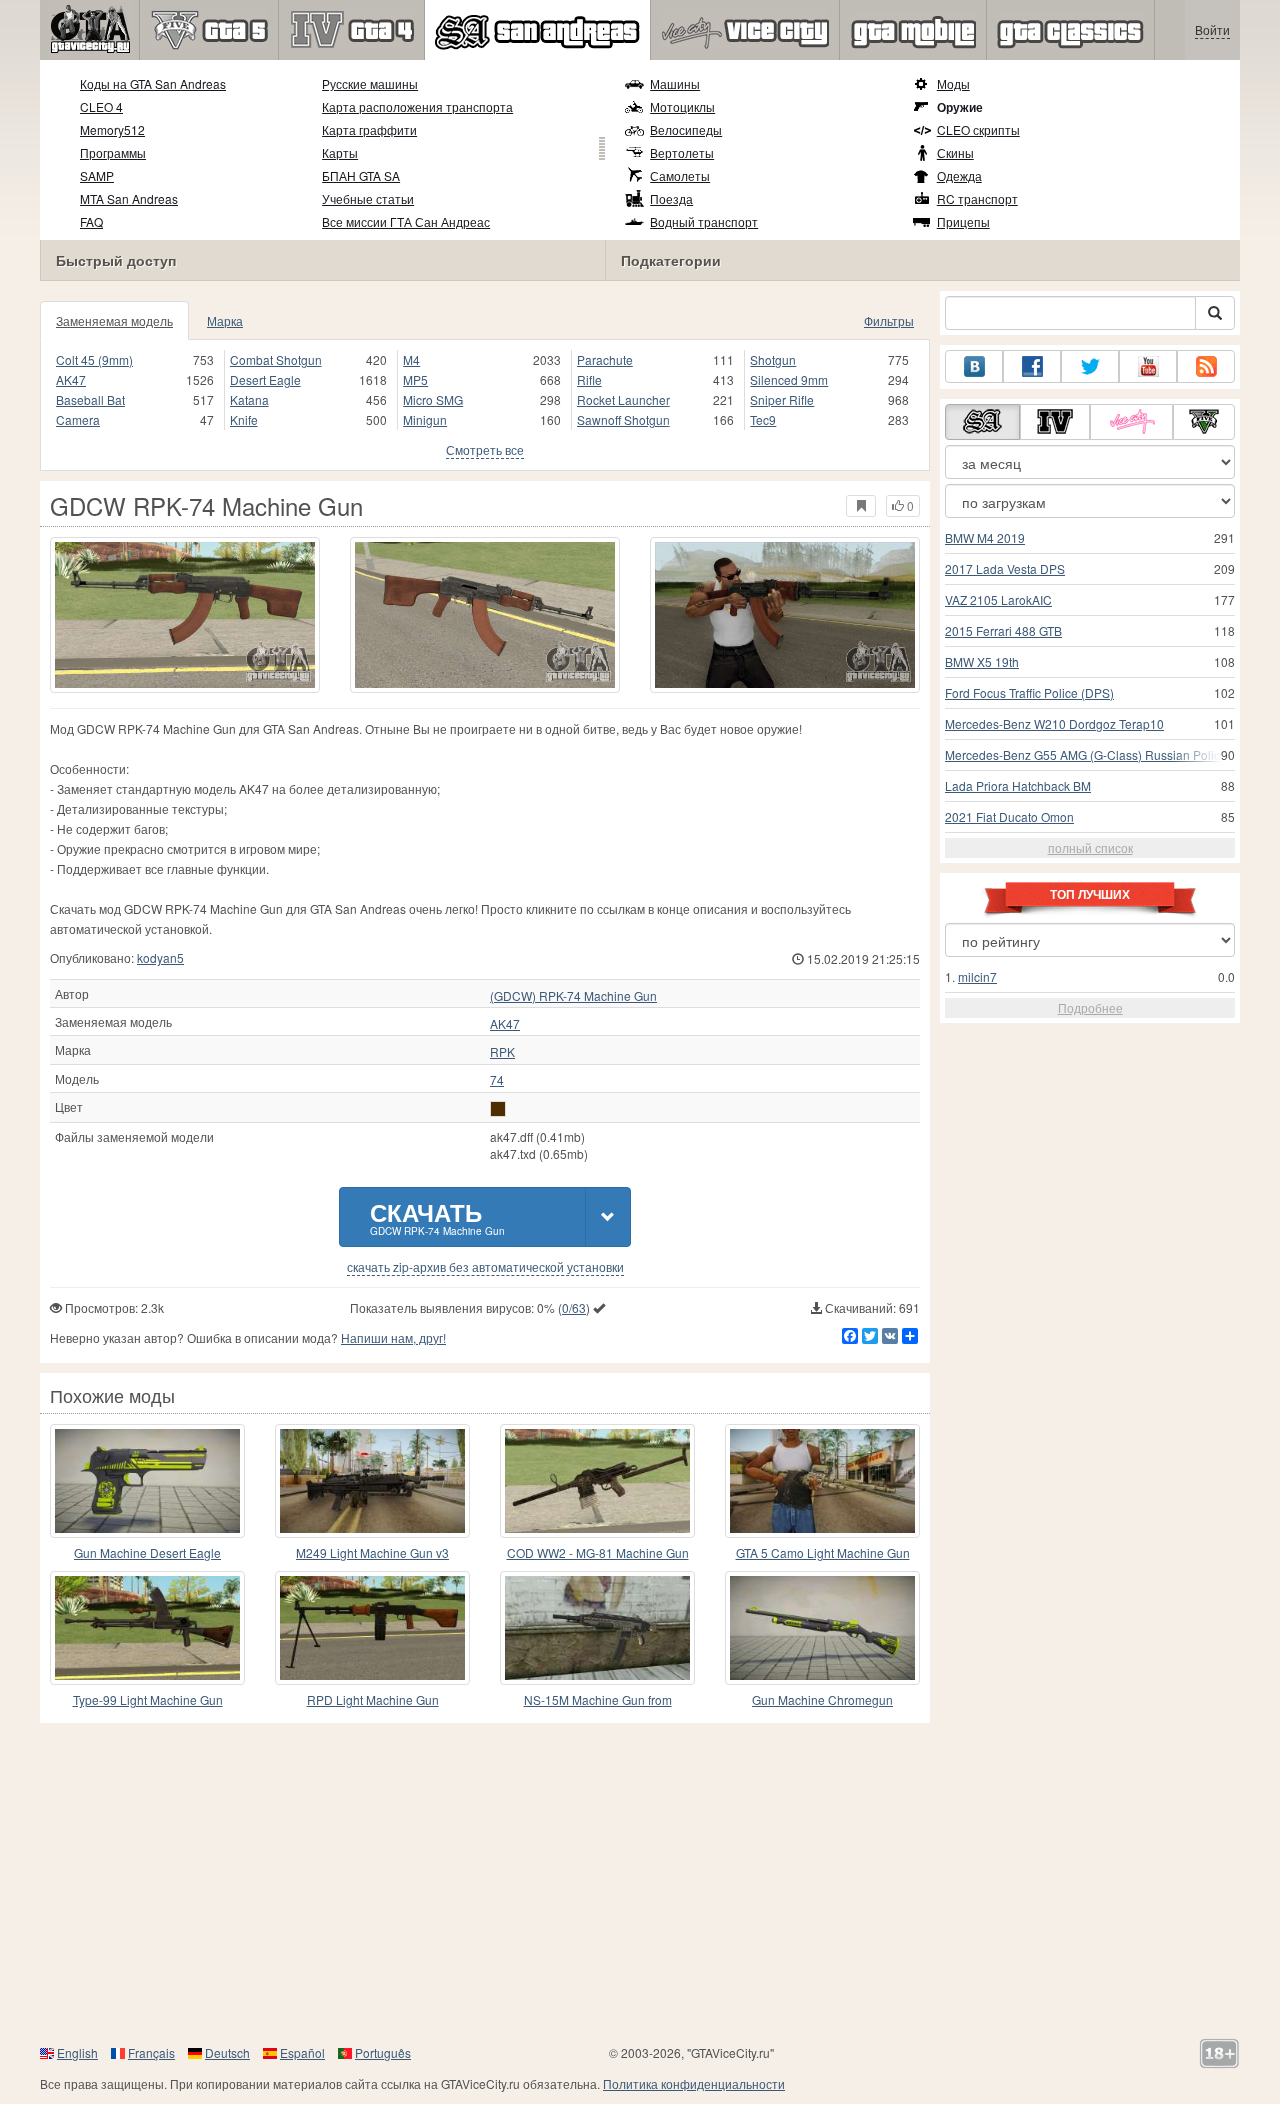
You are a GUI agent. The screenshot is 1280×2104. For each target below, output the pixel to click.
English (77, 2052)
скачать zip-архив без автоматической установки (485, 1267)
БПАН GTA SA (361, 175)
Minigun (425, 419)
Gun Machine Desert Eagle (147, 1552)
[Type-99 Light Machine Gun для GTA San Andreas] (147, 1628)
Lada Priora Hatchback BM (1018, 785)
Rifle (589, 379)
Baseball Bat (90, 399)
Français (151, 2052)
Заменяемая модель (114, 320)
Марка (225, 320)
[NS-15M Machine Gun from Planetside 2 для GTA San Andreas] (597, 1628)
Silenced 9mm (789, 379)
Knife (244, 419)
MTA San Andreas (129, 198)
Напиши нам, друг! (393, 1337)
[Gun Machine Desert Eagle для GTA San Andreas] (147, 1481)
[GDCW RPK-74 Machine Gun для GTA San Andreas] (185, 615)
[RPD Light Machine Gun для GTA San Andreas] (372, 1628)
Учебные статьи (368, 198)
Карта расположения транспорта (417, 106)
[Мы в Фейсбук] (1032, 366)
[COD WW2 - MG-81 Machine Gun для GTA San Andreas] (597, 1481)
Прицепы (963, 221)
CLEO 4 (101, 106)
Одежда (959, 175)
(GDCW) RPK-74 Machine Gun (573, 996)
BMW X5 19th (982, 661)
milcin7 (977, 976)
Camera (78, 419)
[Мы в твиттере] (1090, 366)
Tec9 (763, 419)
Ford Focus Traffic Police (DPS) (1029, 692)
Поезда (671, 198)
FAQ (91, 221)
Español (302, 2052)
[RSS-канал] (1206, 366)
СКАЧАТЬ (437, 1216)
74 (497, 1080)
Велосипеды (686, 129)
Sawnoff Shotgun (623, 419)
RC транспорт (977, 198)
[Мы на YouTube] (1148, 366)
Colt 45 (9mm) (94, 359)
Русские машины (370, 83)
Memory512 (112, 129)
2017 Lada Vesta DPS (1005, 568)
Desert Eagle (265, 379)
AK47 (71, 379)
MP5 (415, 379)
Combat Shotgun (276, 359)
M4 (411, 359)
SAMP (97, 175)
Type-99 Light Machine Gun (148, 1699)
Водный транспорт (704, 221)
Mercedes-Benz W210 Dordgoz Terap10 (1054, 723)
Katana (249, 399)
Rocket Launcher (623, 399)
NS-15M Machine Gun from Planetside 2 (598, 1700)
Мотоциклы (682, 106)
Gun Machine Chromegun (822, 1699)
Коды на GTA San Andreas (153, 83)
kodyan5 (160, 957)
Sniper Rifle (782, 399)
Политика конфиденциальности (694, 2083)
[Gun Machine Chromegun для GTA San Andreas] (822, 1628)
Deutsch (227, 2052)
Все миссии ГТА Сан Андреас (406, 221)
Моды (953, 83)
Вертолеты (682, 152)
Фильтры (889, 320)
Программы (113, 152)
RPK (502, 1052)
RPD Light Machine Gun (373, 1699)
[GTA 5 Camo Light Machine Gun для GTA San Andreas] (822, 1481)
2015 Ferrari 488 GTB (1003, 630)
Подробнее (1090, 1007)
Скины (955, 152)
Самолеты (680, 175)
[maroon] (498, 1109)
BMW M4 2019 (985, 537)
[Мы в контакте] (974, 366)
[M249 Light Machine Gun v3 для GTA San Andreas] (372, 1481)
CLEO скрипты (978, 129)
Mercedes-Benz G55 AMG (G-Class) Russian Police (1086, 754)
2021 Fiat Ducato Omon (1009, 816)
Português (383, 2052)
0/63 (574, 1307)
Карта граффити (369, 129)
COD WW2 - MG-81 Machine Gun (598, 1552)
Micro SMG (433, 399)
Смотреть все (485, 449)
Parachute (605, 359)
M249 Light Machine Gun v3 (372, 1552)
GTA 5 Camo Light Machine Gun (823, 1552)
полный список (1090, 847)
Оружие (960, 107)
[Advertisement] (640, 1883)
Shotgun (773, 359)
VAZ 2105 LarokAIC (998, 599)
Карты (340, 152)
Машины (675, 83)
